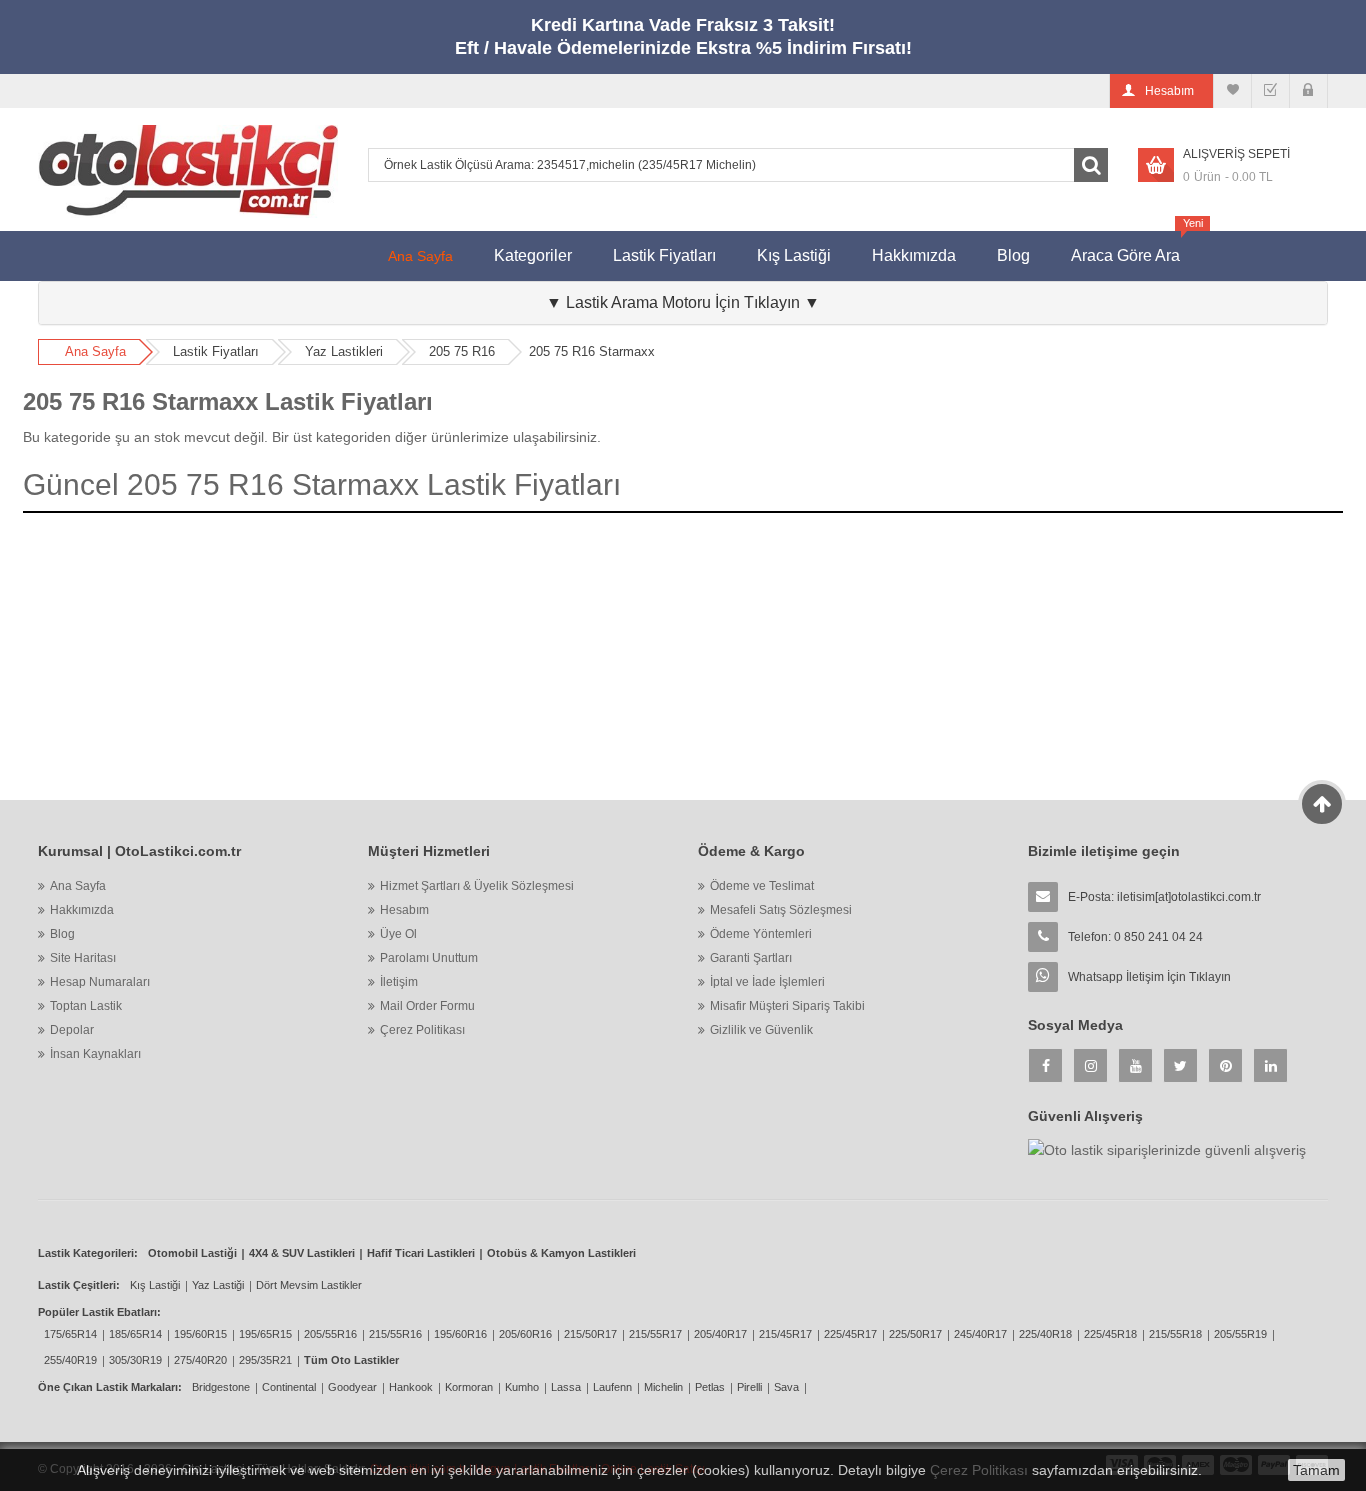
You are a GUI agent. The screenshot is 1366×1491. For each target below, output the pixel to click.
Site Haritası (83, 958)
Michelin (663, 1387)
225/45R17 (850, 1334)
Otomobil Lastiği (192, 1253)
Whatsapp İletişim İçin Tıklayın (1149, 977)
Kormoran (469, 1387)
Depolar (72, 1030)
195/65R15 (265, 1334)
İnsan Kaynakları (95, 1054)
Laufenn (612, 1387)
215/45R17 (785, 1334)
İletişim (399, 982)
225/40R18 (1045, 1334)
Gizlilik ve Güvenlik (761, 1030)
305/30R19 (135, 1360)
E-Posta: (1164, 897)
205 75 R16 (462, 351)
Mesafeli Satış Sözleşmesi (781, 910)
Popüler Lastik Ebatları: (99, 1312)
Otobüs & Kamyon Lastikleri (561, 1253)
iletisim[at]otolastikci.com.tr (1189, 897)
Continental (289, 1387)
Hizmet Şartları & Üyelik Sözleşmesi (477, 886)
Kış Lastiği (794, 255)
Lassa (566, 1387)
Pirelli (749, 1387)
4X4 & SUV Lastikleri (302, 1253)
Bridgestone (221, 1387)
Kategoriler (533, 255)
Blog (1013, 255)
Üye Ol (398, 934)
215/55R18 (1175, 1334)
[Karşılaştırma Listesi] (1232, 91)
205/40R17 (720, 1334)
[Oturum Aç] (1308, 91)
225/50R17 (915, 1334)
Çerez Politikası (422, 1030)
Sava (786, 1387)
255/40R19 (70, 1360)
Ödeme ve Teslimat (762, 886)
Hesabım (404, 910)
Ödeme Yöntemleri (761, 934)
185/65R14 (135, 1334)
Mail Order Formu (427, 1006)
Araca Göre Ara (1135, 247)
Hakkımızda (914, 255)
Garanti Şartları (751, 958)
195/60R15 (200, 1334)
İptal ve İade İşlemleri (767, 982)
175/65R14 (70, 1334)
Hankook (411, 1387)
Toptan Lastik (86, 1006)
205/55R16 (330, 1334)
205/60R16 (525, 1334)
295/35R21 (265, 1360)
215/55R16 (395, 1334)
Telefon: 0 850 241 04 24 (1135, 937)
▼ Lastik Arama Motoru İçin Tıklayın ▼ (683, 302)
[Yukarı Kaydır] (1322, 804)
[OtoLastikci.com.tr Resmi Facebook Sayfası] (1045, 1065)
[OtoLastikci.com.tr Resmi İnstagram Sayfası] (1090, 1065)
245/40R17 (980, 1334)
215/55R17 (655, 1334)
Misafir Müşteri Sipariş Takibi (787, 1006)
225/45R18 (1110, 1334)
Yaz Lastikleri (344, 351)
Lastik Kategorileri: (88, 1253)
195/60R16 (460, 1334)
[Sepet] (1270, 91)
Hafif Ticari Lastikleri (421, 1253)
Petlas (710, 1387)
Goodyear (352, 1387)
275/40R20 (200, 1360)
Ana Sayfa (420, 256)
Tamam (1316, 1470)
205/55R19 (1240, 1334)
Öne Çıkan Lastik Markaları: (110, 1387)
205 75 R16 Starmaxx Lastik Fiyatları (228, 401)
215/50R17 (590, 1334)
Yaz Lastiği (218, 1285)
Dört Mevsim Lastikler (309, 1285)
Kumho (522, 1387)
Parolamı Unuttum (429, 958)
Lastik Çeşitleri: (79, 1285)
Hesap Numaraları (100, 982)
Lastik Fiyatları (664, 255)
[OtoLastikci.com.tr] (188, 170)
